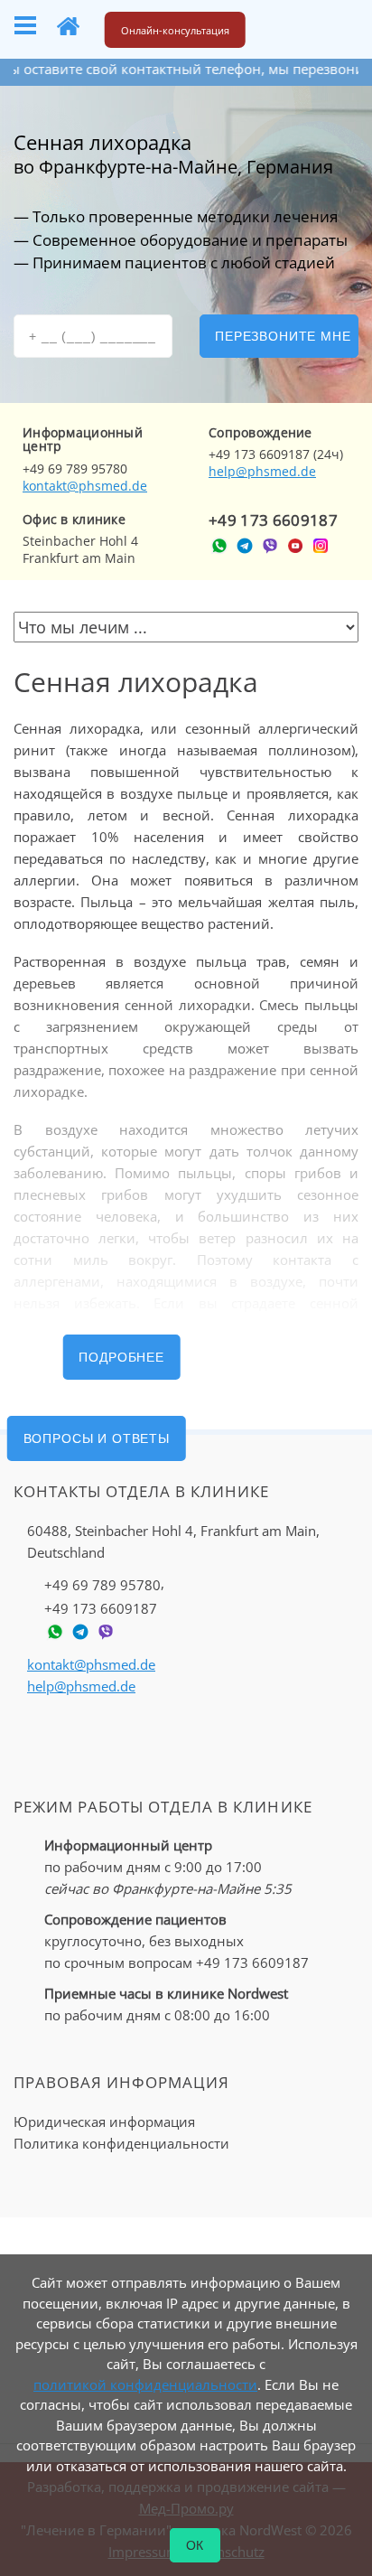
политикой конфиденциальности (145, 2384)
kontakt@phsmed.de (85, 486)
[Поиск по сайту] (285, 26)
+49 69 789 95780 (102, 1585)
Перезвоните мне (283, 336)
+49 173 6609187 (273, 520)
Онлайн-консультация (175, 30)
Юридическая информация (104, 2122)
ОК (195, 2545)
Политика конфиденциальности (121, 2143)
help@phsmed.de (262, 471)
